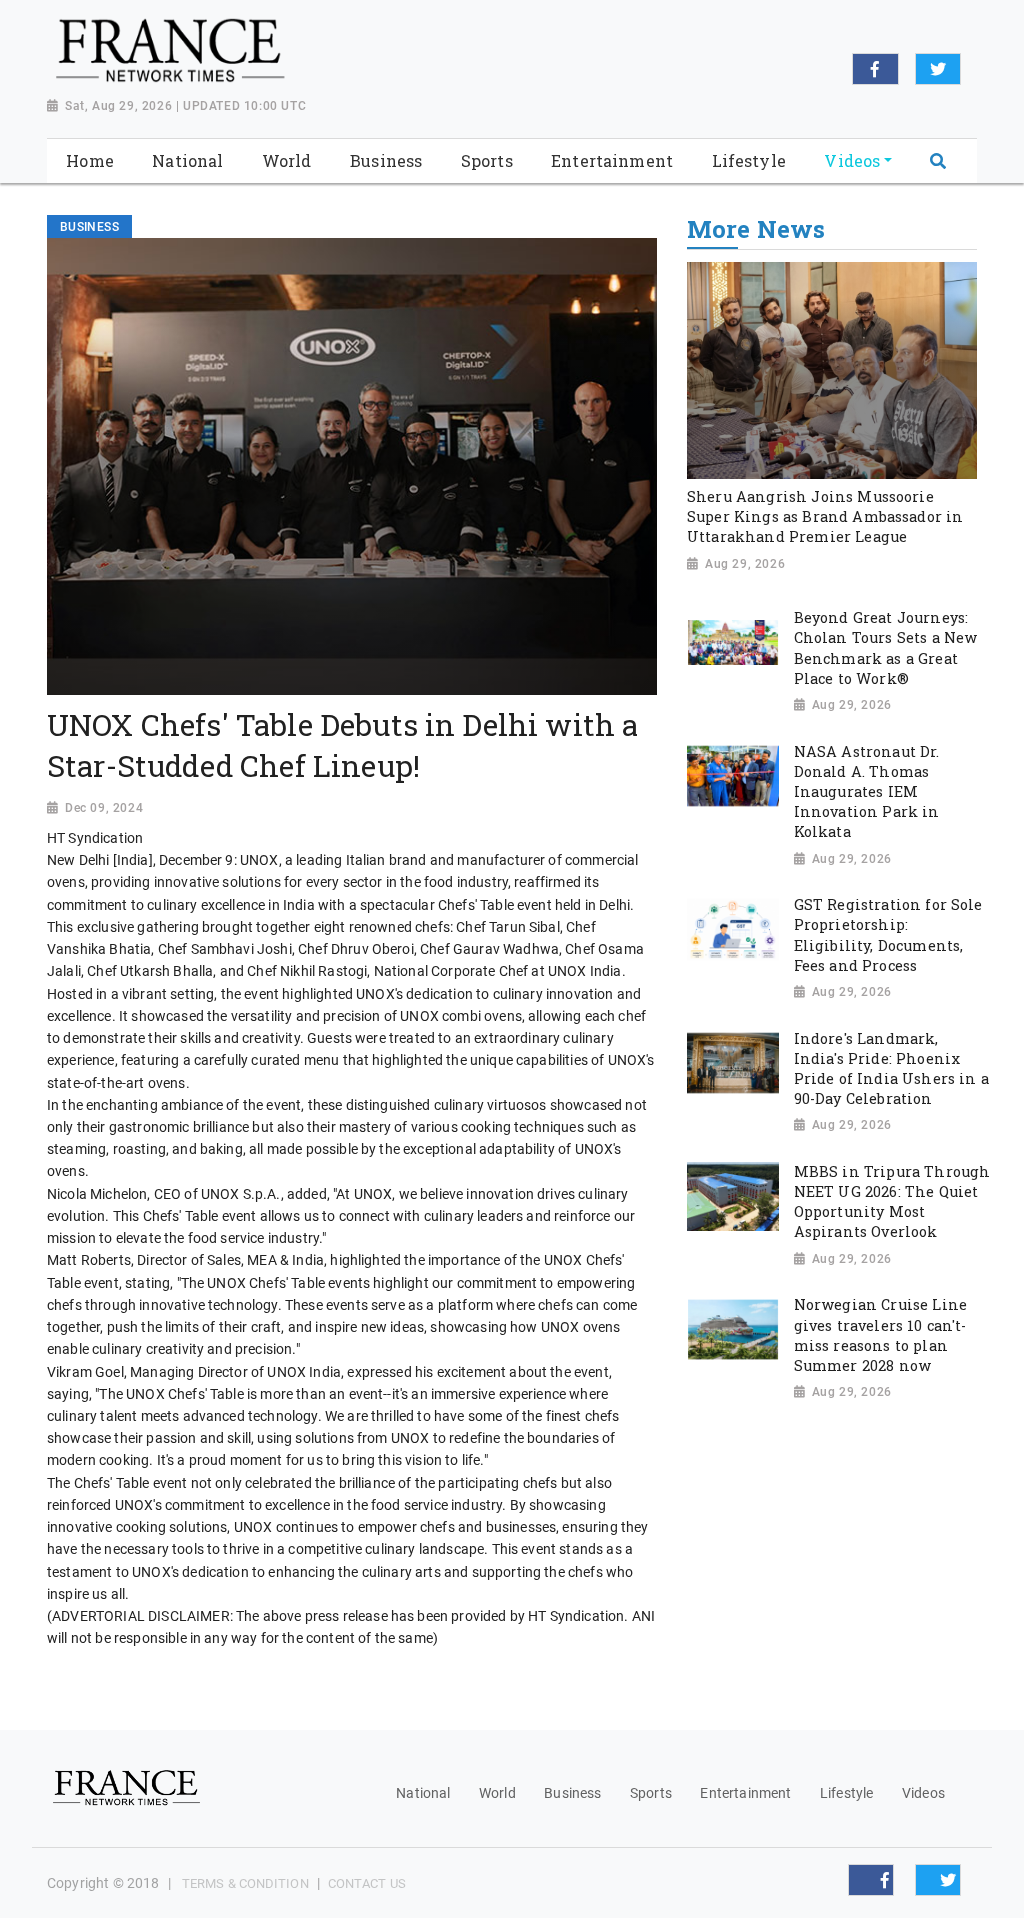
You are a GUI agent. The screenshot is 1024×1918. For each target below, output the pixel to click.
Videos (923, 1793)
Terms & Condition (245, 1883)
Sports (651, 1793)
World (497, 1793)
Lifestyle (846, 1793)
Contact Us (367, 1883)
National (423, 1793)
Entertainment (745, 1793)
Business (572, 1793)
